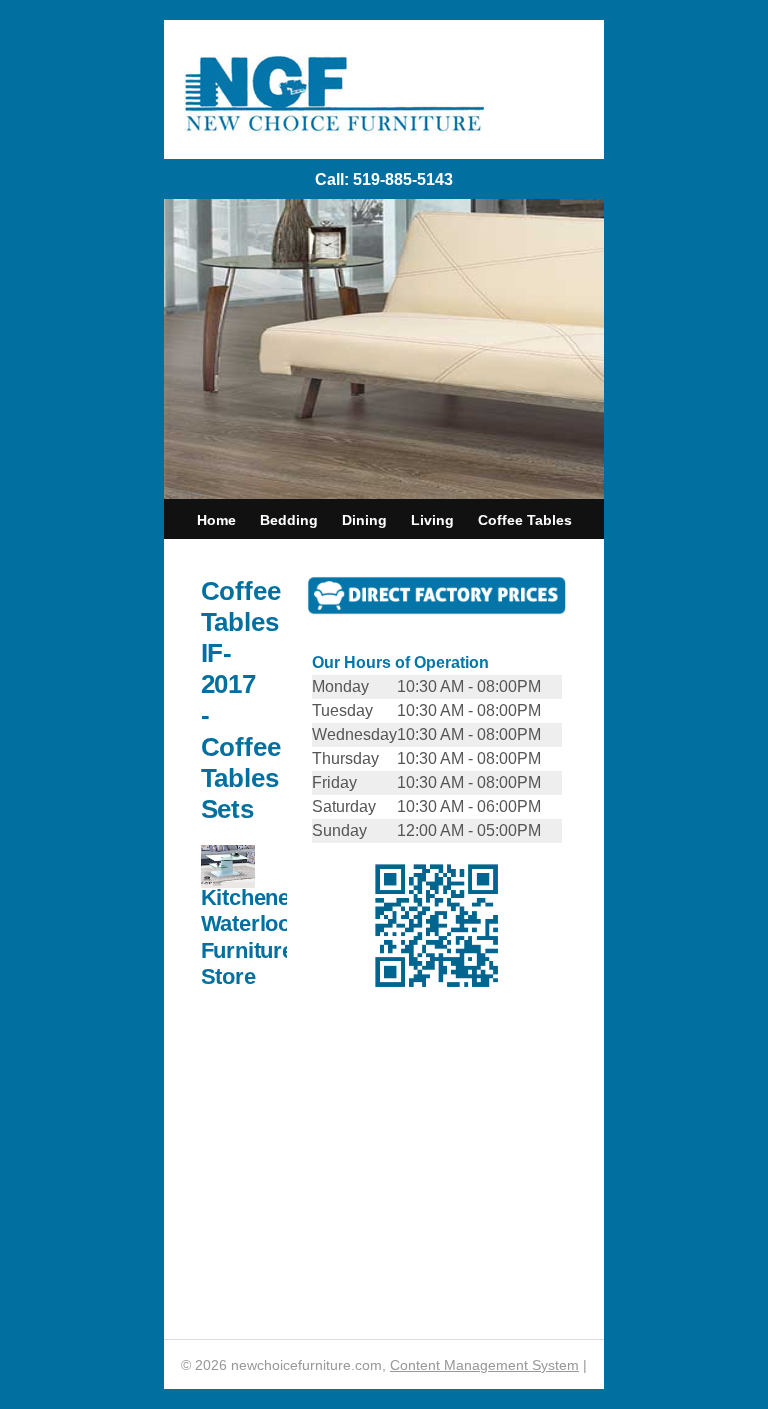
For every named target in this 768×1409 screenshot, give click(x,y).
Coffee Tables (525, 520)
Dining (364, 520)
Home (216, 520)
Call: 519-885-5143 (384, 179)
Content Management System (484, 1365)
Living (432, 520)
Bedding (289, 520)
